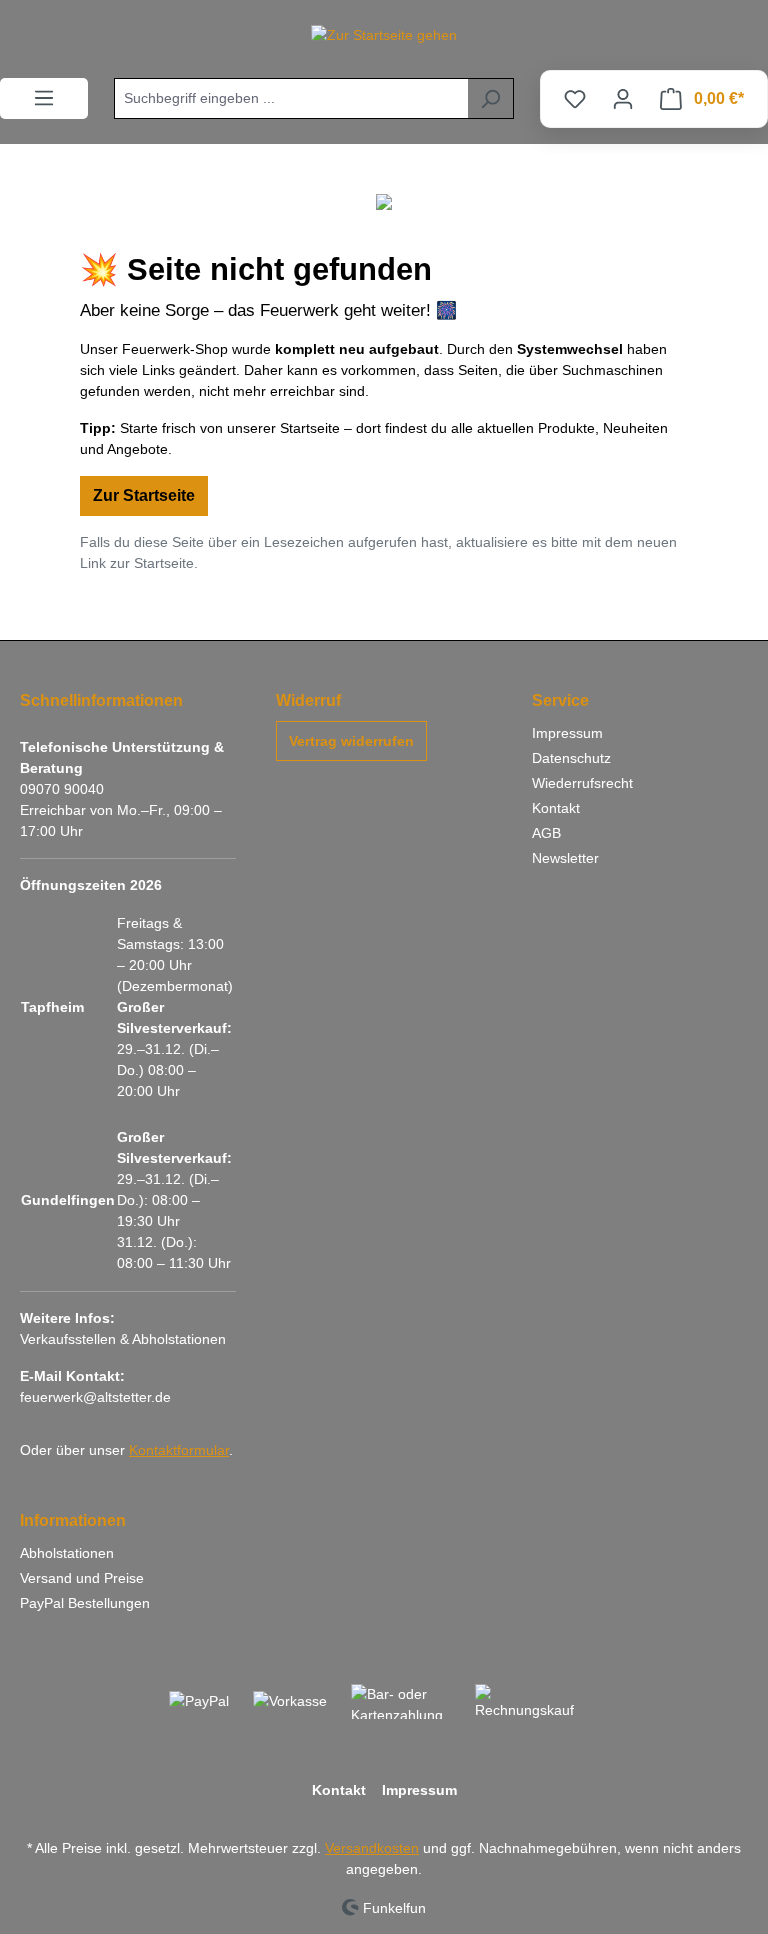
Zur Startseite (144, 495)
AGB (546, 833)
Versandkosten (372, 1848)
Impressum (567, 733)
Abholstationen (67, 1553)
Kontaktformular (179, 1450)
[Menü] (44, 98)
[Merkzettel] (575, 99)
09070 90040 (62, 789)
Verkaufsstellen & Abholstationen (123, 1339)
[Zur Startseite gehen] (384, 35)
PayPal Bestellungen (85, 1603)
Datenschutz (571, 758)
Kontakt (556, 808)
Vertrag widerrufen (351, 741)
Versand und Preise (82, 1578)
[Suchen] (490, 98)
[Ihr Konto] (623, 99)
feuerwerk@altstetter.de (95, 1397)
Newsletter (565, 858)
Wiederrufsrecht (582, 783)
